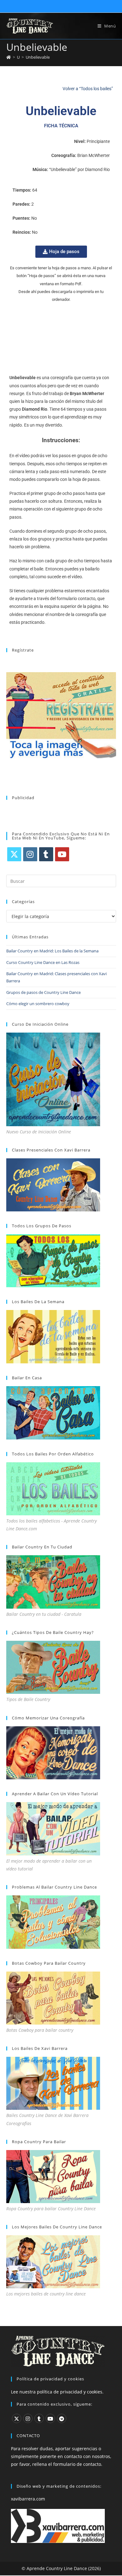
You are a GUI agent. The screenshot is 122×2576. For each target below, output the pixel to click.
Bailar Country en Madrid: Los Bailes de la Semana (52, 951)
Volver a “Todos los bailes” (88, 89)
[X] (14, 854)
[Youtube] (62, 854)
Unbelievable (38, 57)
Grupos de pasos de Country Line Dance (43, 992)
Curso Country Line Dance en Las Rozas (43, 962)
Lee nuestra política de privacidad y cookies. (57, 2391)
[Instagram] (30, 854)
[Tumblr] (46, 854)
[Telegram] (62, 2418)
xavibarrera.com (28, 2499)
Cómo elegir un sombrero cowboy (38, 1004)
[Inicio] (9, 57)
